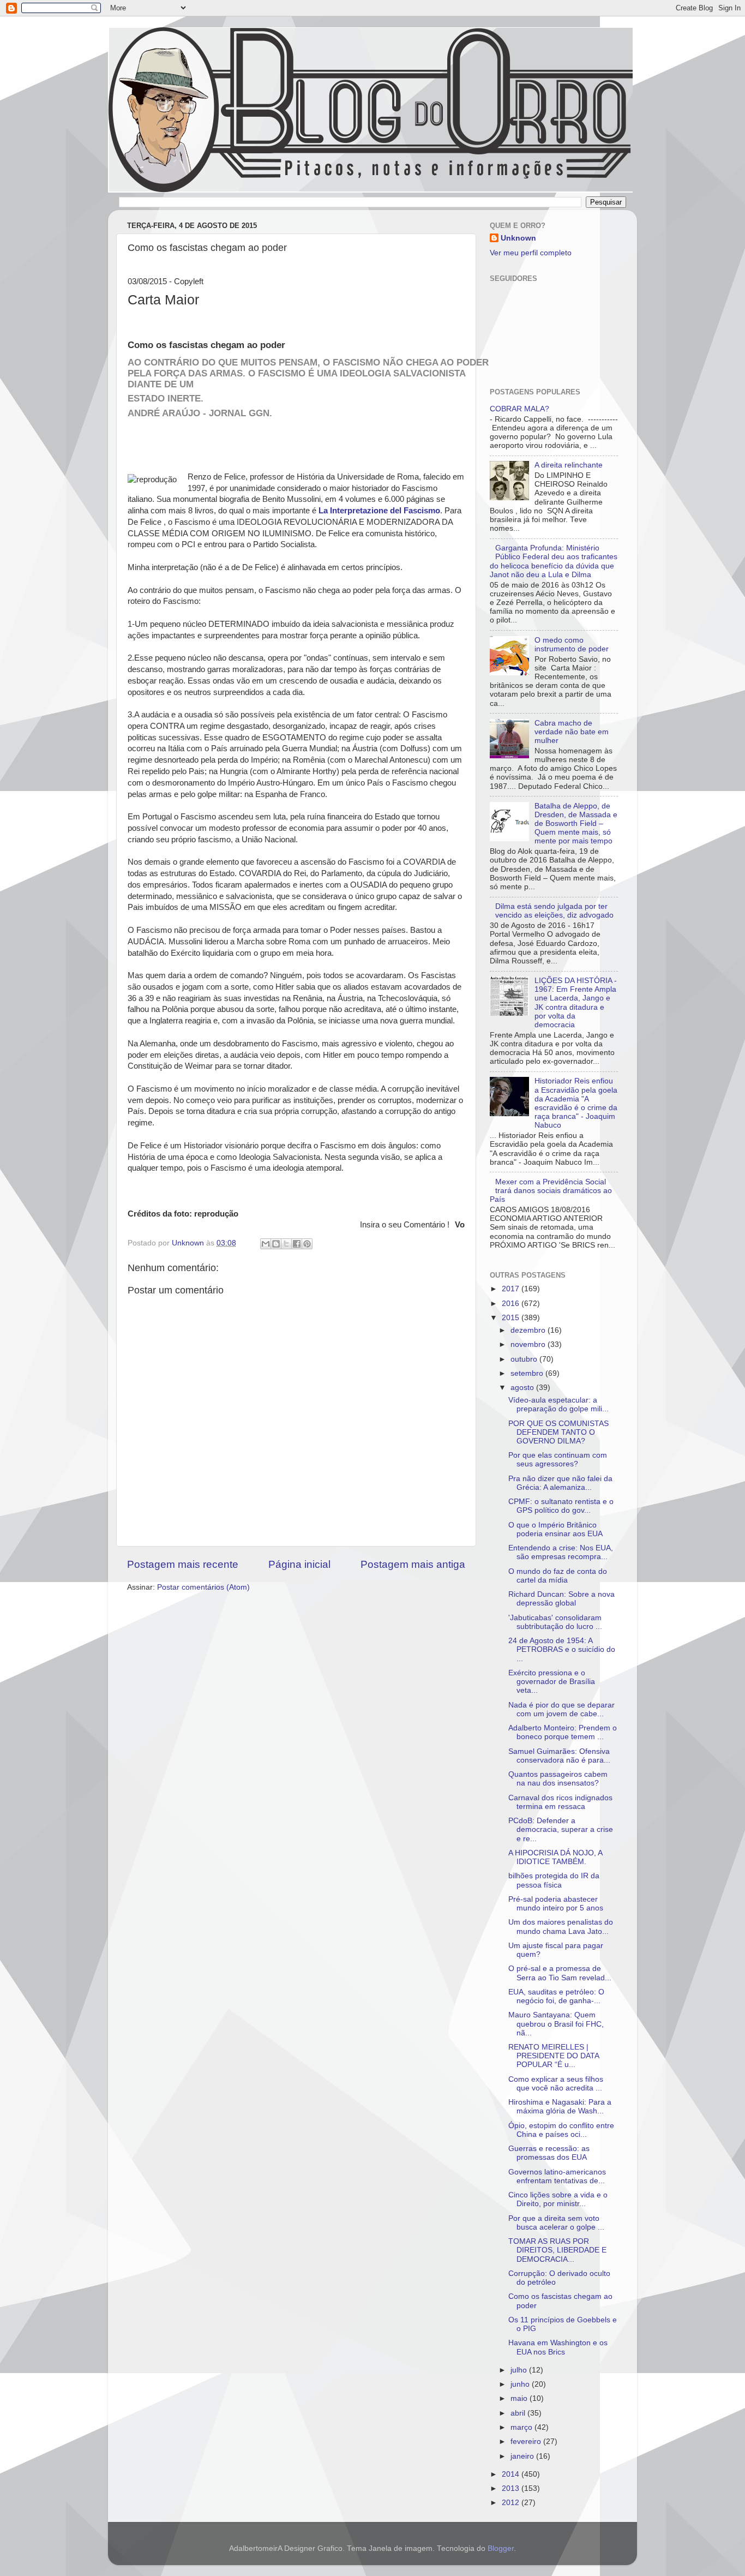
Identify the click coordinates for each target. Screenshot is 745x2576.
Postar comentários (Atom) (203, 1587)
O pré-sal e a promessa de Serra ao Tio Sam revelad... (560, 1973)
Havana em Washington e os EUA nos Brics (558, 2347)
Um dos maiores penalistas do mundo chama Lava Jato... (561, 1927)
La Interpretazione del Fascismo (378, 511)
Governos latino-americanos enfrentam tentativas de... (557, 2176)
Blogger (501, 2548)
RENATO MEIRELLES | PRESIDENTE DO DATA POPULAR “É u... (554, 2056)
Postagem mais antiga (413, 1564)
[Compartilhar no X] (286, 1244)
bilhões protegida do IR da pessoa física (554, 1880)
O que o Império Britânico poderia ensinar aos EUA (555, 1529)
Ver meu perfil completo (531, 253)
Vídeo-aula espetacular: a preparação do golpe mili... (558, 1404)
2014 (512, 2474)
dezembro (529, 1330)
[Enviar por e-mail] (266, 1244)
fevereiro (527, 2442)
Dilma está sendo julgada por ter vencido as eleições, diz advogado (554, 911)
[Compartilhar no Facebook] (297, 1244)
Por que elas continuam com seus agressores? (558, 1460)
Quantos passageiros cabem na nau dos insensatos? (558, 1779)
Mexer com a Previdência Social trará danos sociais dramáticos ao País (551, 1191)
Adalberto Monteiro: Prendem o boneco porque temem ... (563, 1732)
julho (520, 2370)
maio (520, 2398)
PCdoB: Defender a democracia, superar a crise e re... (561, 1829)
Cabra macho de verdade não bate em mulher (572, 732)
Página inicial (299, 1564)
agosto (523, 1388)
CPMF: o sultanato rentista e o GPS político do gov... (561, 1506)
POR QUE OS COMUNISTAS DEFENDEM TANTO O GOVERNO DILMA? (558, 1432)
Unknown (518, 238)
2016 (512, 1304)
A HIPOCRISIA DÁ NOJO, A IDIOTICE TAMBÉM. (555, 1857)
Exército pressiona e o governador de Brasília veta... (552, 1682)
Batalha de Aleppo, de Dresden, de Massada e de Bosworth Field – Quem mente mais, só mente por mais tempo (576, 824)
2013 (512, 2488)
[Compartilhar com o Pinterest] (307, 1244)
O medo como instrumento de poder (572, 645)
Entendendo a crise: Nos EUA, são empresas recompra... (561, 1552)
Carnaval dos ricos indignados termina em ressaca (560, 1802)
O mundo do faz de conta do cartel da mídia (558, 1576)
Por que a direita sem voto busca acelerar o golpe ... (556, 2223)
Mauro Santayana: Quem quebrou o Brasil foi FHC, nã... (556, 2024)
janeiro (523, 2456)
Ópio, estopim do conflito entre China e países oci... (561, 2130)
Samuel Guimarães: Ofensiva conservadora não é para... (559, 1756)
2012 (512, 2503)
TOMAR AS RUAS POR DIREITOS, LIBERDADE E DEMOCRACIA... (557, 2250)
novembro (529, 1344)
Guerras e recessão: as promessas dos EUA (549, 2153)
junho (521, 2384)
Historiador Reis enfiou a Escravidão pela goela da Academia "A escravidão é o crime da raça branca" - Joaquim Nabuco (576, 1103)
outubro (525, 1359)
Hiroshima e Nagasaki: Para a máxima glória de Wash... (560, 2107)
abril (519, 2413)
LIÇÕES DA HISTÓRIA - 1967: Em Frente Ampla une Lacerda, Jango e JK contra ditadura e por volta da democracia (576, 1003)
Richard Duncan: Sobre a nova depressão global (561, 1599)
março (522, 2427)
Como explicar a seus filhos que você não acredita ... (556, 2084)
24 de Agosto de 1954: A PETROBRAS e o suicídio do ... (562, 1649)
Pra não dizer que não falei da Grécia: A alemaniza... (560, 1483)
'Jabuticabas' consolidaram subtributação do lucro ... (555, 1622)
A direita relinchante (569, 465)
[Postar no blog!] (276, 1244)
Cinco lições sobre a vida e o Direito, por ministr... (558, 2199)
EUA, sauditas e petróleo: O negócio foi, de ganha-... (556, 1996)
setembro (528, 1373)
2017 (512, 1289)
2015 (512, 1318)
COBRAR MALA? (519, 409)
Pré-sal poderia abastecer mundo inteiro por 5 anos (556, 1904)
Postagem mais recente (183, 1564)
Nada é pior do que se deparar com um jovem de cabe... (561, 1709)
